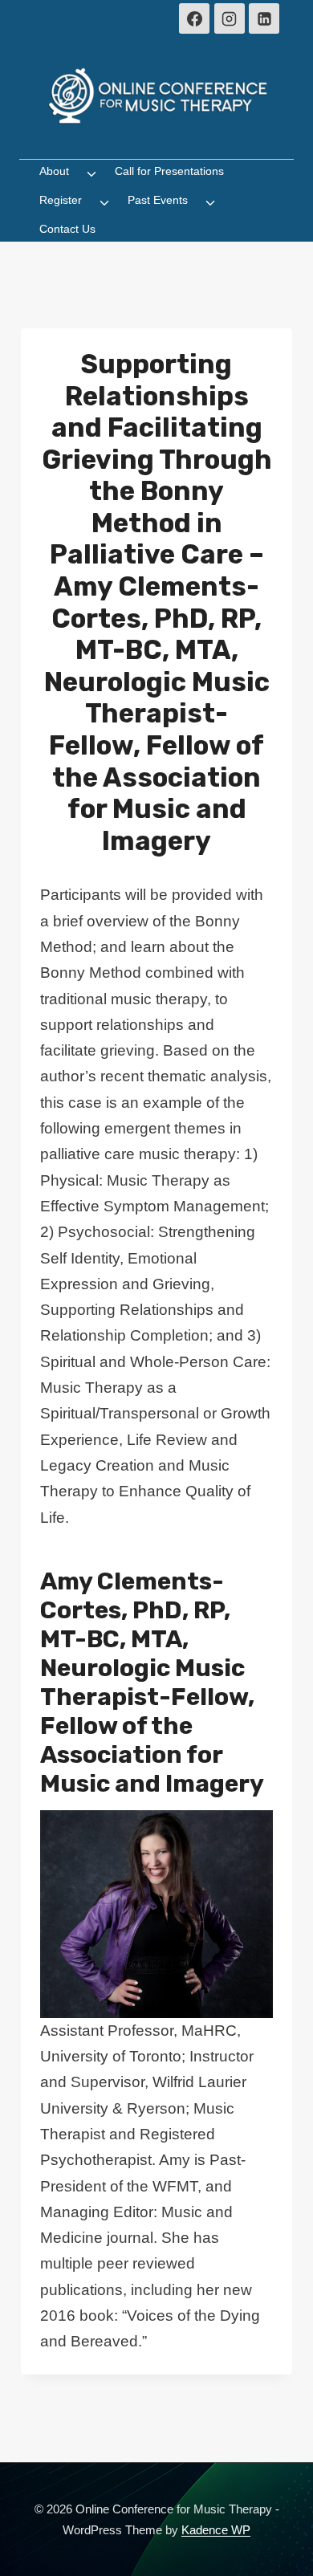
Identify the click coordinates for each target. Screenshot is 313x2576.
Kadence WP (216, 2530)
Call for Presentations (169, 171)
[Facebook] (194, 18)
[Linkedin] (264, 18)
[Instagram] (230, 18)
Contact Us (67, 229)
